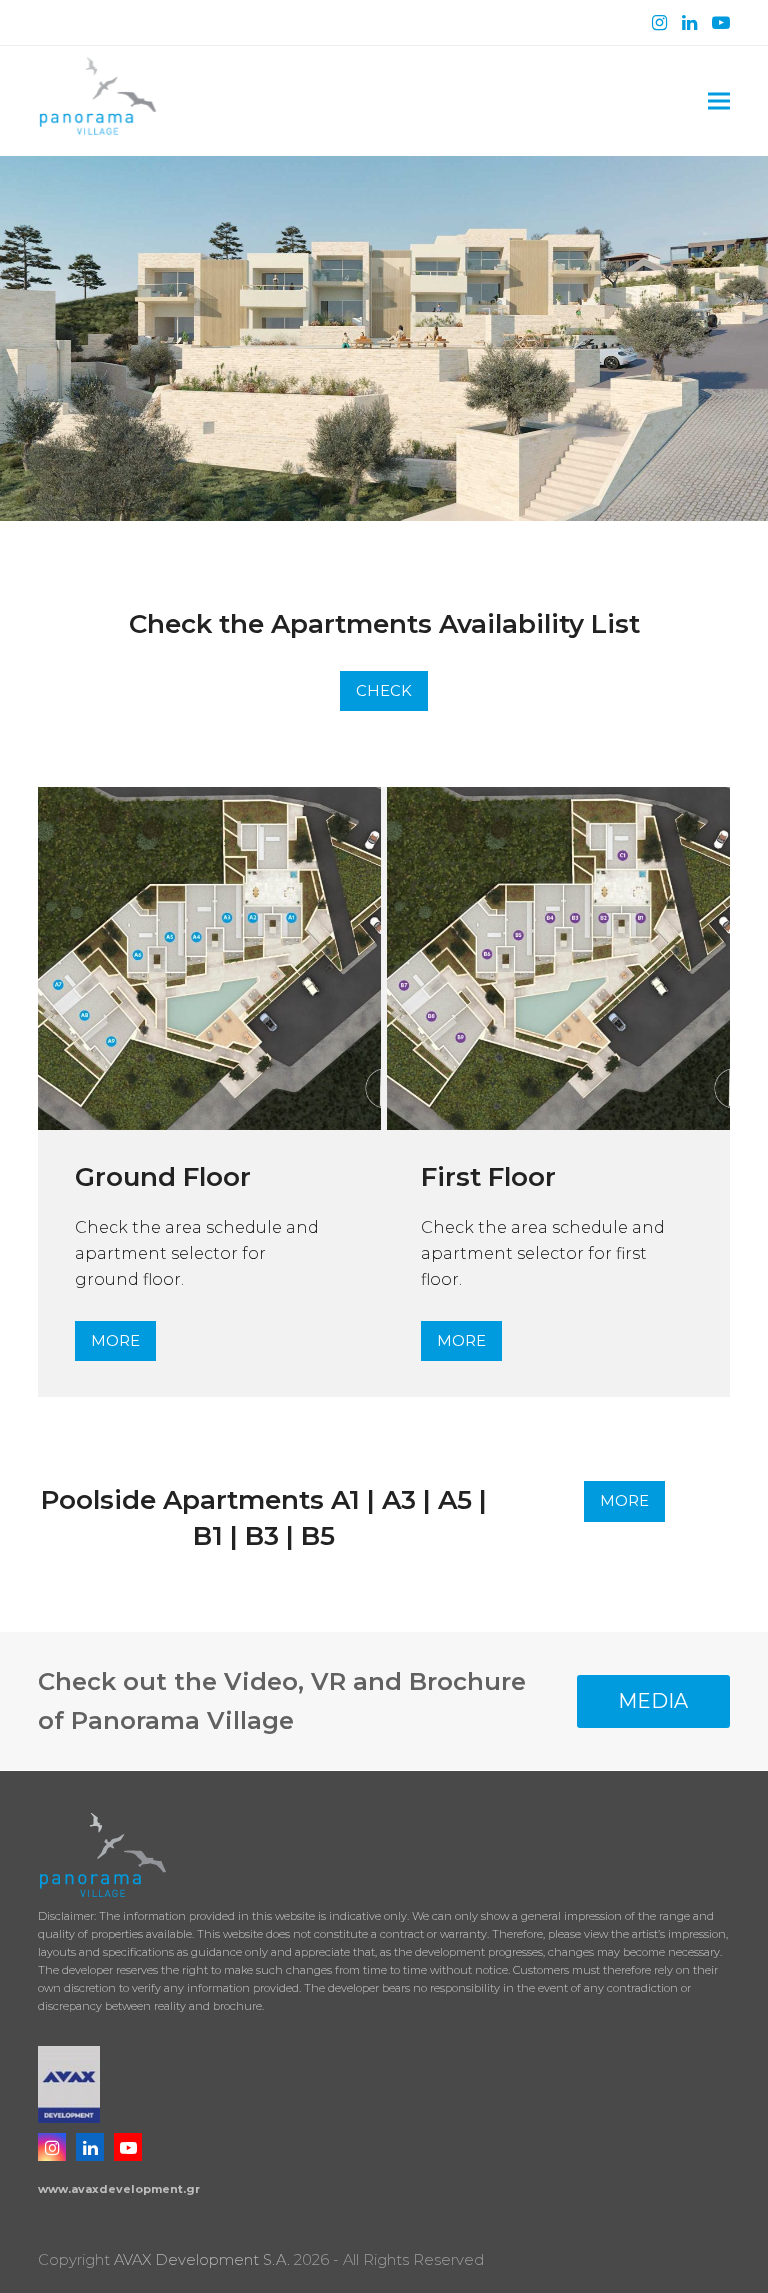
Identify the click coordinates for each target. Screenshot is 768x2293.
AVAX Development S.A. (202, 2260)
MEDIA (653, 1701)
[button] (719, 101)
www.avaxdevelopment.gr (119, 2189)
